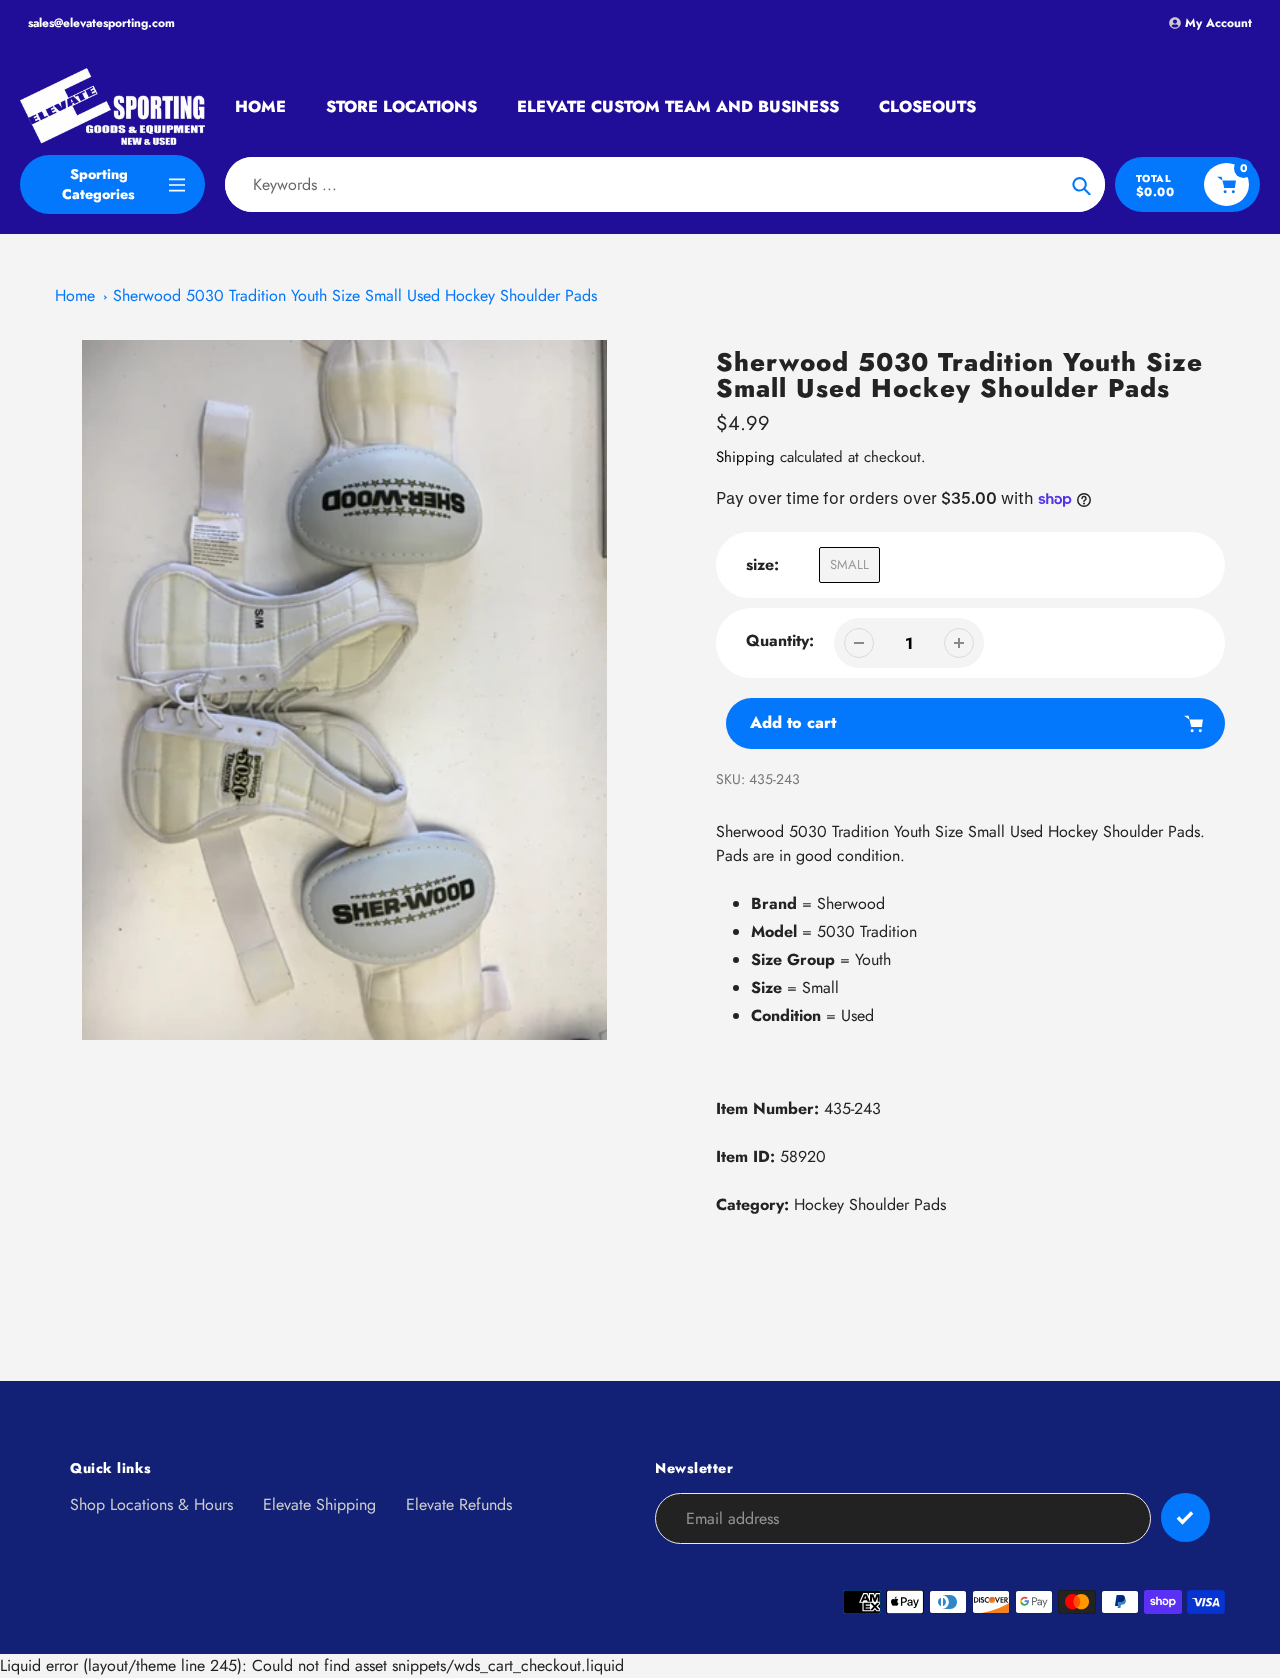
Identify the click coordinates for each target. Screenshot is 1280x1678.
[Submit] (1185, 1517)
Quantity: (780, 640)
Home (75, 295)
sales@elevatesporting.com (101, 23)
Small (849, 564)
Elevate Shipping (319, 1504)
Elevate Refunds (459, 1504)
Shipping (745, 457)
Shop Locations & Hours (151, 1504)
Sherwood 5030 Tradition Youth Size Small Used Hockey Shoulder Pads (355, 295)
